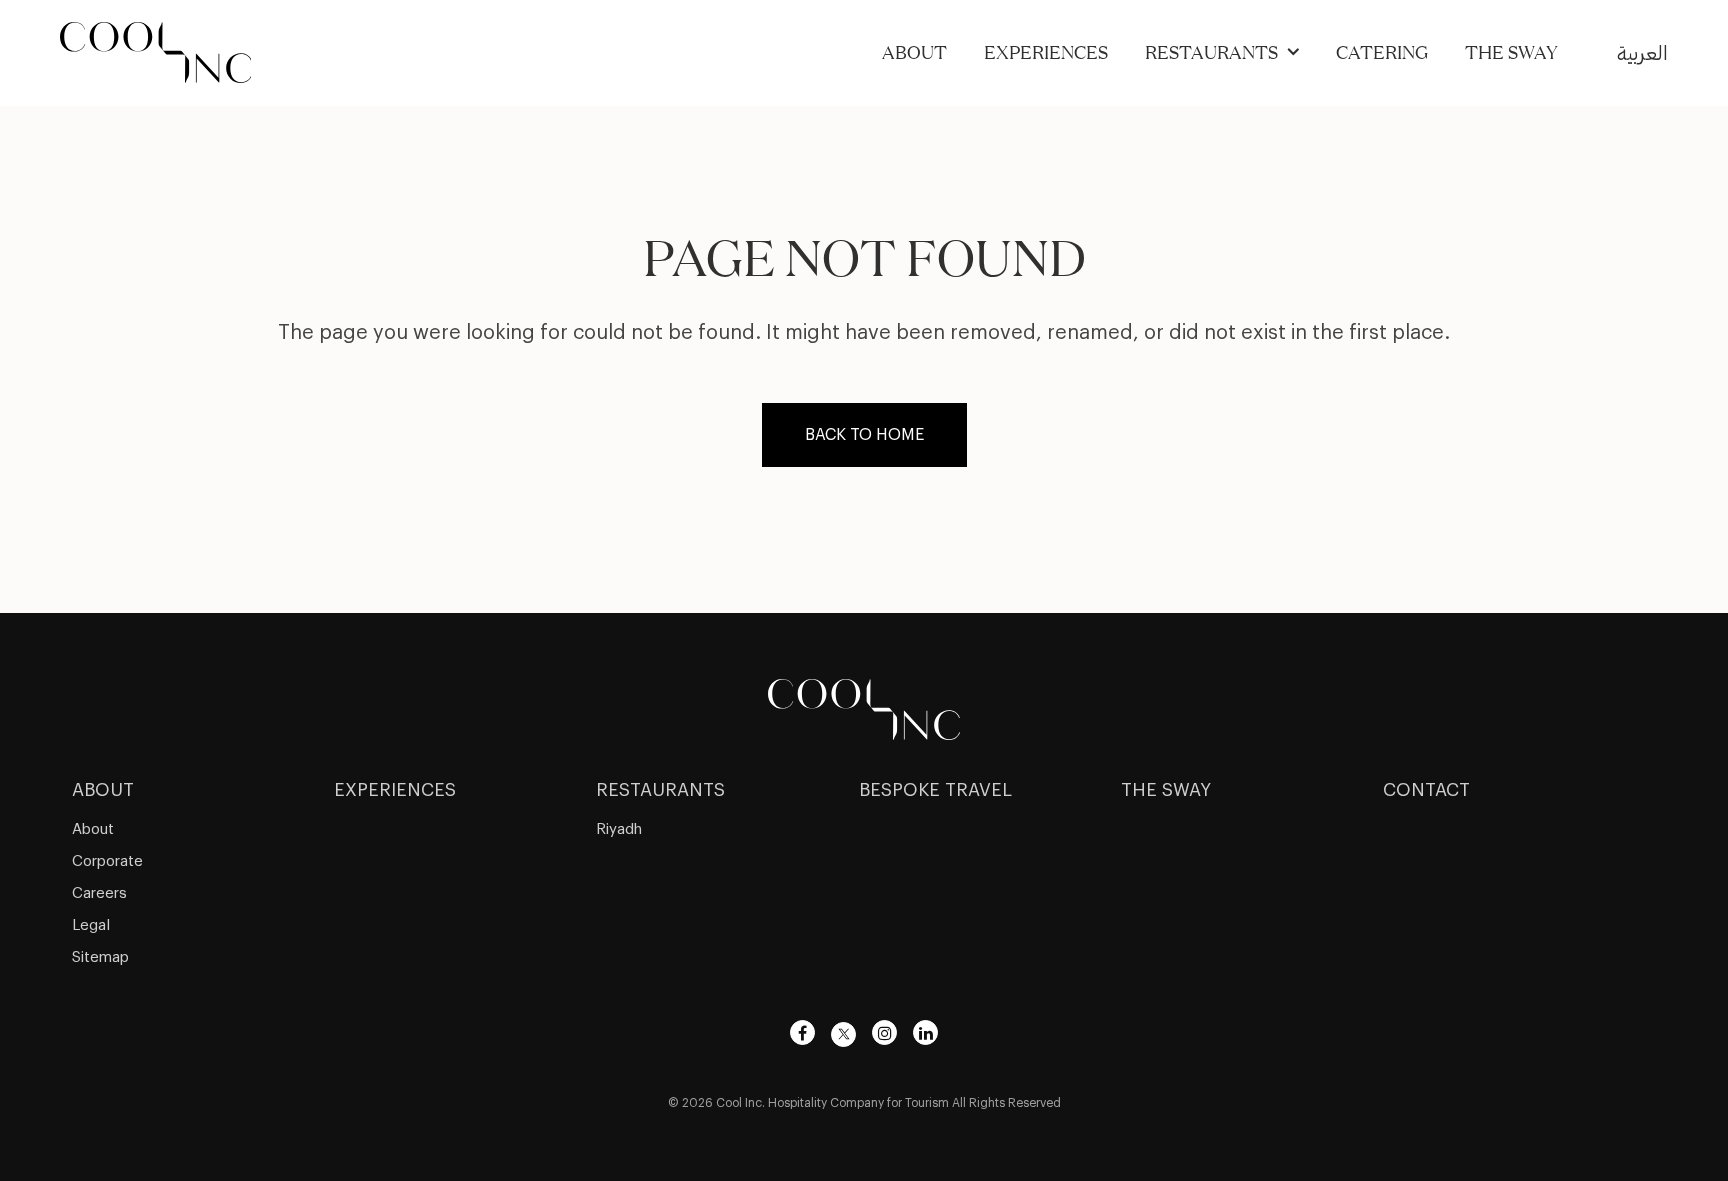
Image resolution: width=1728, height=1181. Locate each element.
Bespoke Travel (935, 790)
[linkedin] (925, 1032)
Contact (1426, 790)
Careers (99, 893)
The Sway (1511, 52)
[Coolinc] (864, 707)
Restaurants (1211, 52)
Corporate (107, 861)
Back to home (864, 435)
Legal (91, 925)
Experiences (1046, 52)
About (914, 52)
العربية (1642, 54)
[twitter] (843, 1034)
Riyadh (619, 829)
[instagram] (884, 1032)
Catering (1382, 52)
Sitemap (100, 957)
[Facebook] (802, 1032)
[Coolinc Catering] (156, 50)
